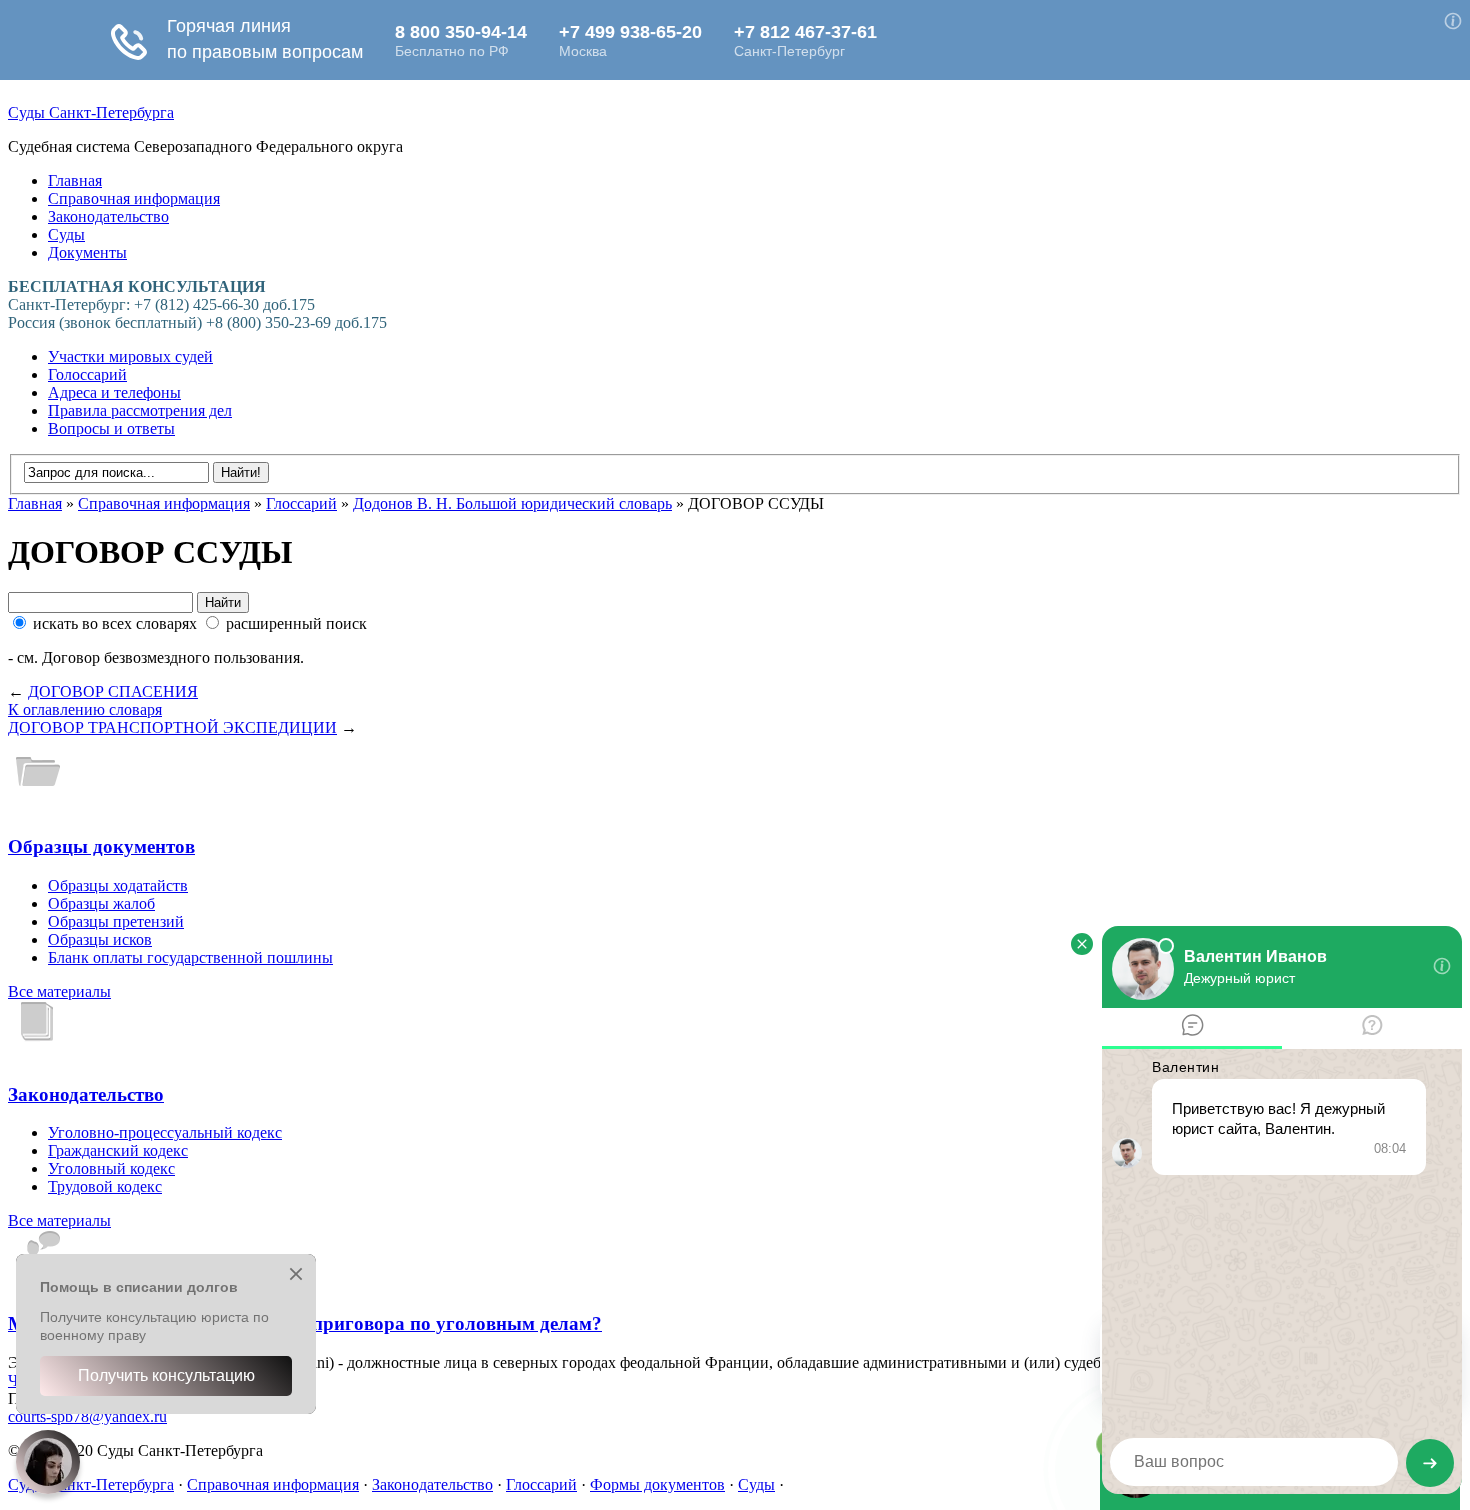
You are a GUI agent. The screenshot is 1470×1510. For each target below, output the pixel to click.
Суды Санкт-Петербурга (91, 112)
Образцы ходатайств (118, 885)
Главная (75, 180)
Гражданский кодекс (118, 1150)
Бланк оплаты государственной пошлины (190, 957)
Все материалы (59, 991)
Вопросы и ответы (111, 428)
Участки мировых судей (130, 356)
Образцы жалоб (101, 903)
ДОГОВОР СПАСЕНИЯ (113, 691)
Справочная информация (134, 198)
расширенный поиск (294, 623)
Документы (87, 252)
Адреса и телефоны (114, 392)
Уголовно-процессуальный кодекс (165, 1132)
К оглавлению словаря (85, 709)
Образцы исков (100, 939)
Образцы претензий (116, 921)
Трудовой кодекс (105, 1186)
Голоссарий (87, 374)
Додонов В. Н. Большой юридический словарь (512, 503)
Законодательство (108, 216)
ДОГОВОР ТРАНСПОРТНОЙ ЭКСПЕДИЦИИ (172, 727)
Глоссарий (301, 503)
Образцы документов (101, 846)
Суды (66, 234)
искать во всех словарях (115, 623)
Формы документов (657, 1484)
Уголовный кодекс (111, 1168)
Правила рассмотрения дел (140, 410)
